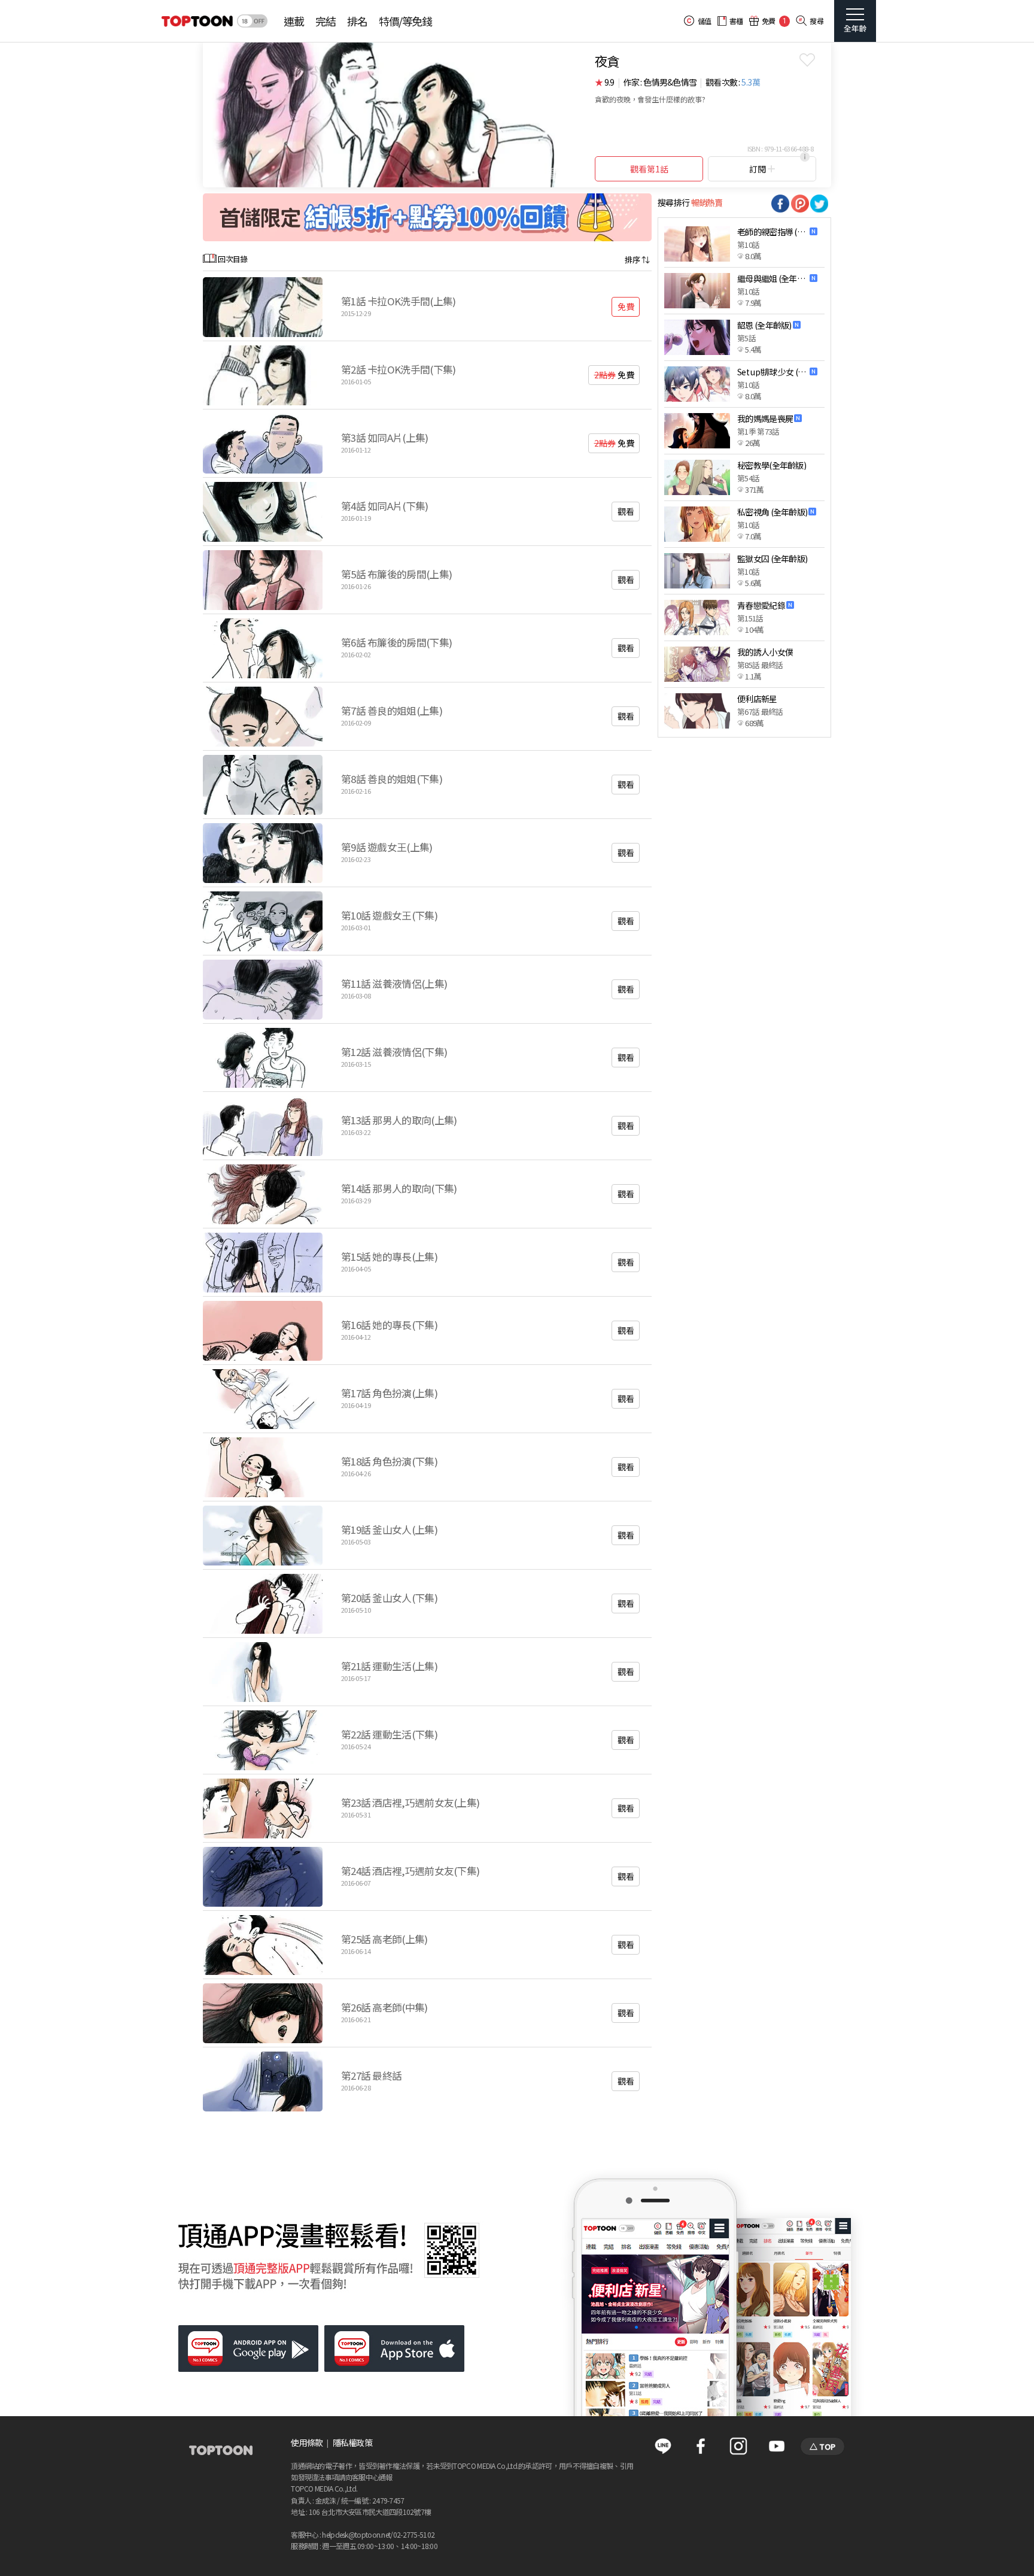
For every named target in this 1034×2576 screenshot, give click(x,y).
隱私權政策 (353, 2443)
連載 (294, 21)
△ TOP (822, 2446)
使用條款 (307, 2443)
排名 (357, 21)
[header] (196, 21)
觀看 (626, 511)
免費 (626, 307)
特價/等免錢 (405, 21)
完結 (325, 21)
